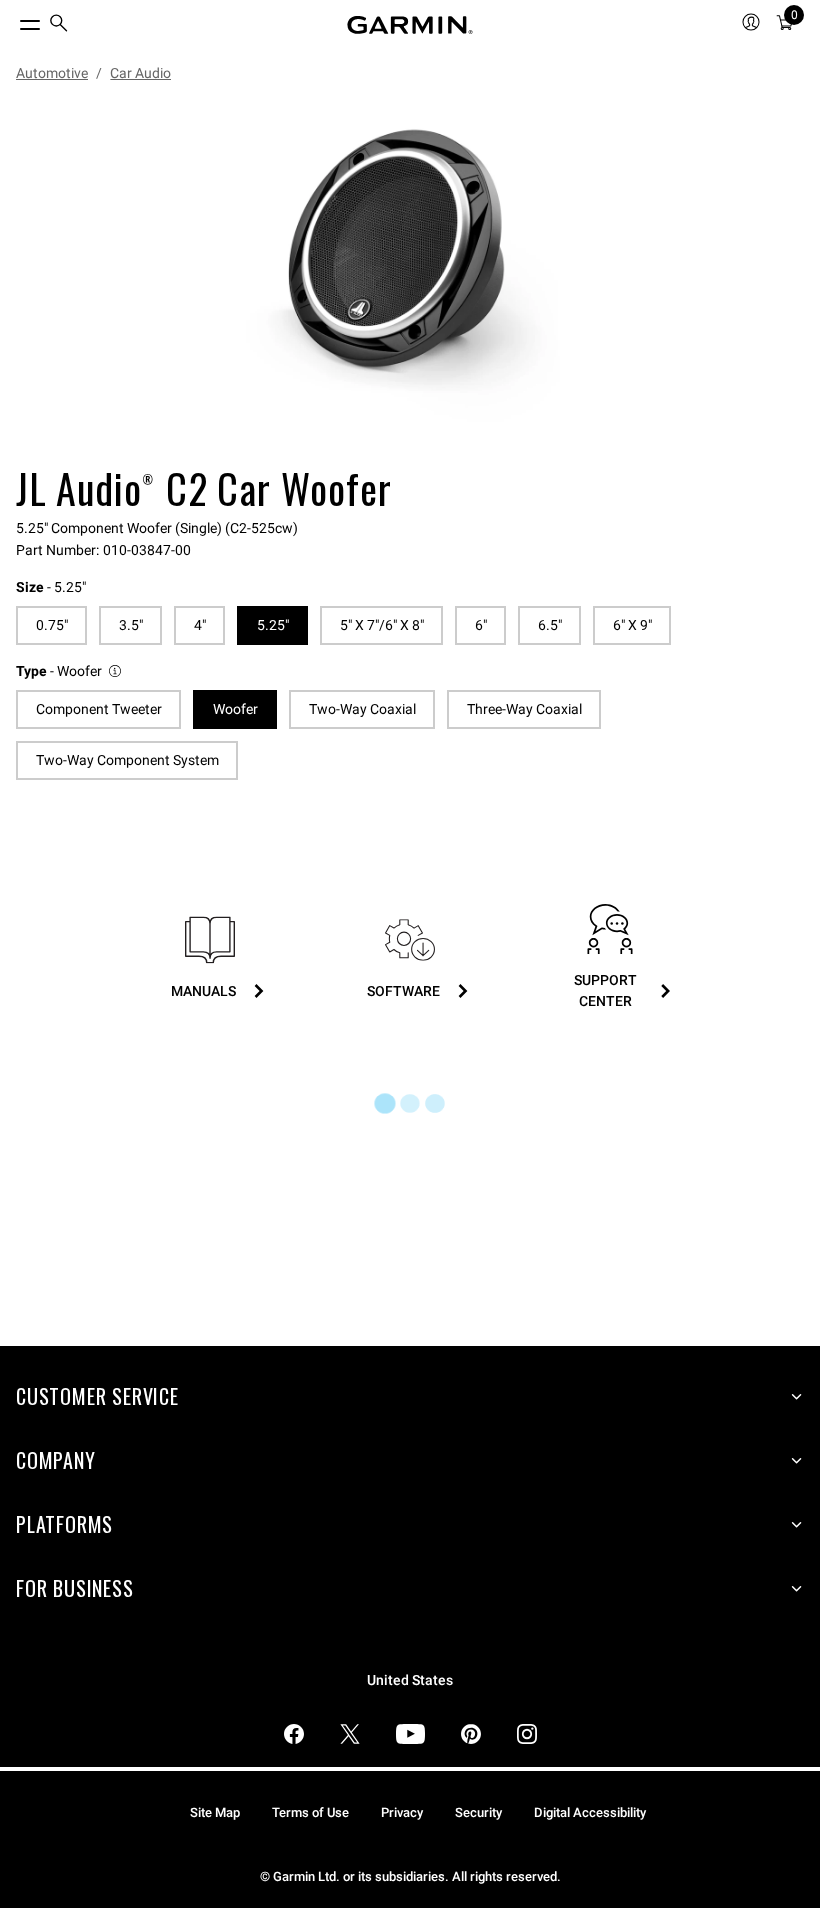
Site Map (215, 1812)
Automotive (52, 73)
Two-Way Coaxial (362, 709)
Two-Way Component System (127, 760)
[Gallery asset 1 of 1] (402, 277)
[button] (70, 671)
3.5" (131, 625)
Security (478, 1812)
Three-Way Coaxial (524, 709)
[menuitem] (59, 25)
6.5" (550, 625)
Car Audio (140, 73)
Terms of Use (310, 1812)
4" (200, 625)
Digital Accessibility (590, 1812)
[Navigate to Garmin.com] (410, 25)
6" (481, 625)
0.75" (52, 625)
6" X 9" (632, 625)
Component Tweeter (99, 709)
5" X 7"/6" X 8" (382, 625)
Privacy (402, 1812)
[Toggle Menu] (12, 20)
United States (410, 1680)
